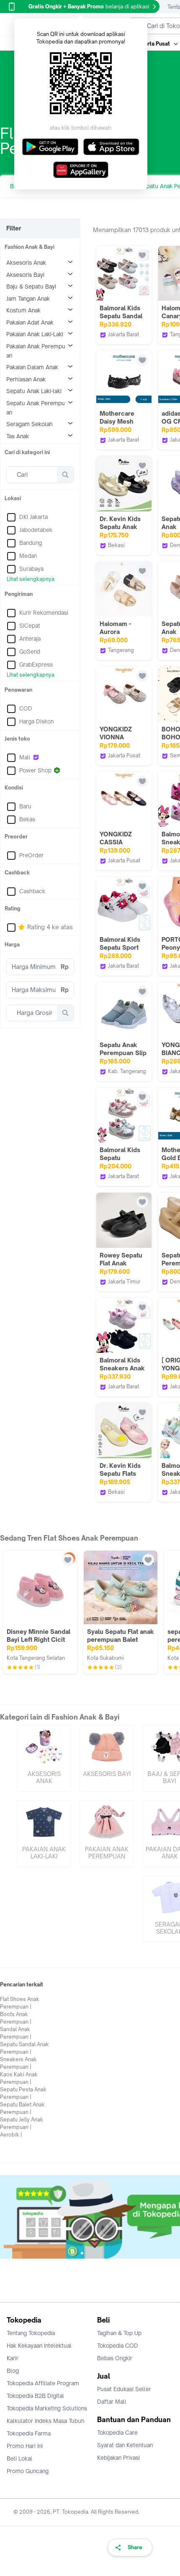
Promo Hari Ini (25, 2446)
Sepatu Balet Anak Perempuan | (22, 2108)
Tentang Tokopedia (31, 2333)
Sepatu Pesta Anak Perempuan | (23, 2093)
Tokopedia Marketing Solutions (47, 2408)
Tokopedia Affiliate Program (43, 2383)
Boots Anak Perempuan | (16, 2018)
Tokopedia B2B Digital (35, 2396)
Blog (13, 2371)
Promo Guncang (28, 2471)
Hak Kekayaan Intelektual (39, 2346)
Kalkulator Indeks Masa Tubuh (46, 2421)
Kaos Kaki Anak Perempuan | (19, 2078)
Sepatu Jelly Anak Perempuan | (22, 2123)
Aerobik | (11, 2135)
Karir (13, 2358)
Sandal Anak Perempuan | (16, 2033)
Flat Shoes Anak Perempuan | (20, 2003)
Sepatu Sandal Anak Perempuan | (24, 2048)
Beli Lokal (19, 2458)
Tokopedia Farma (29, 2433)
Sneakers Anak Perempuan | (18, 2063)
